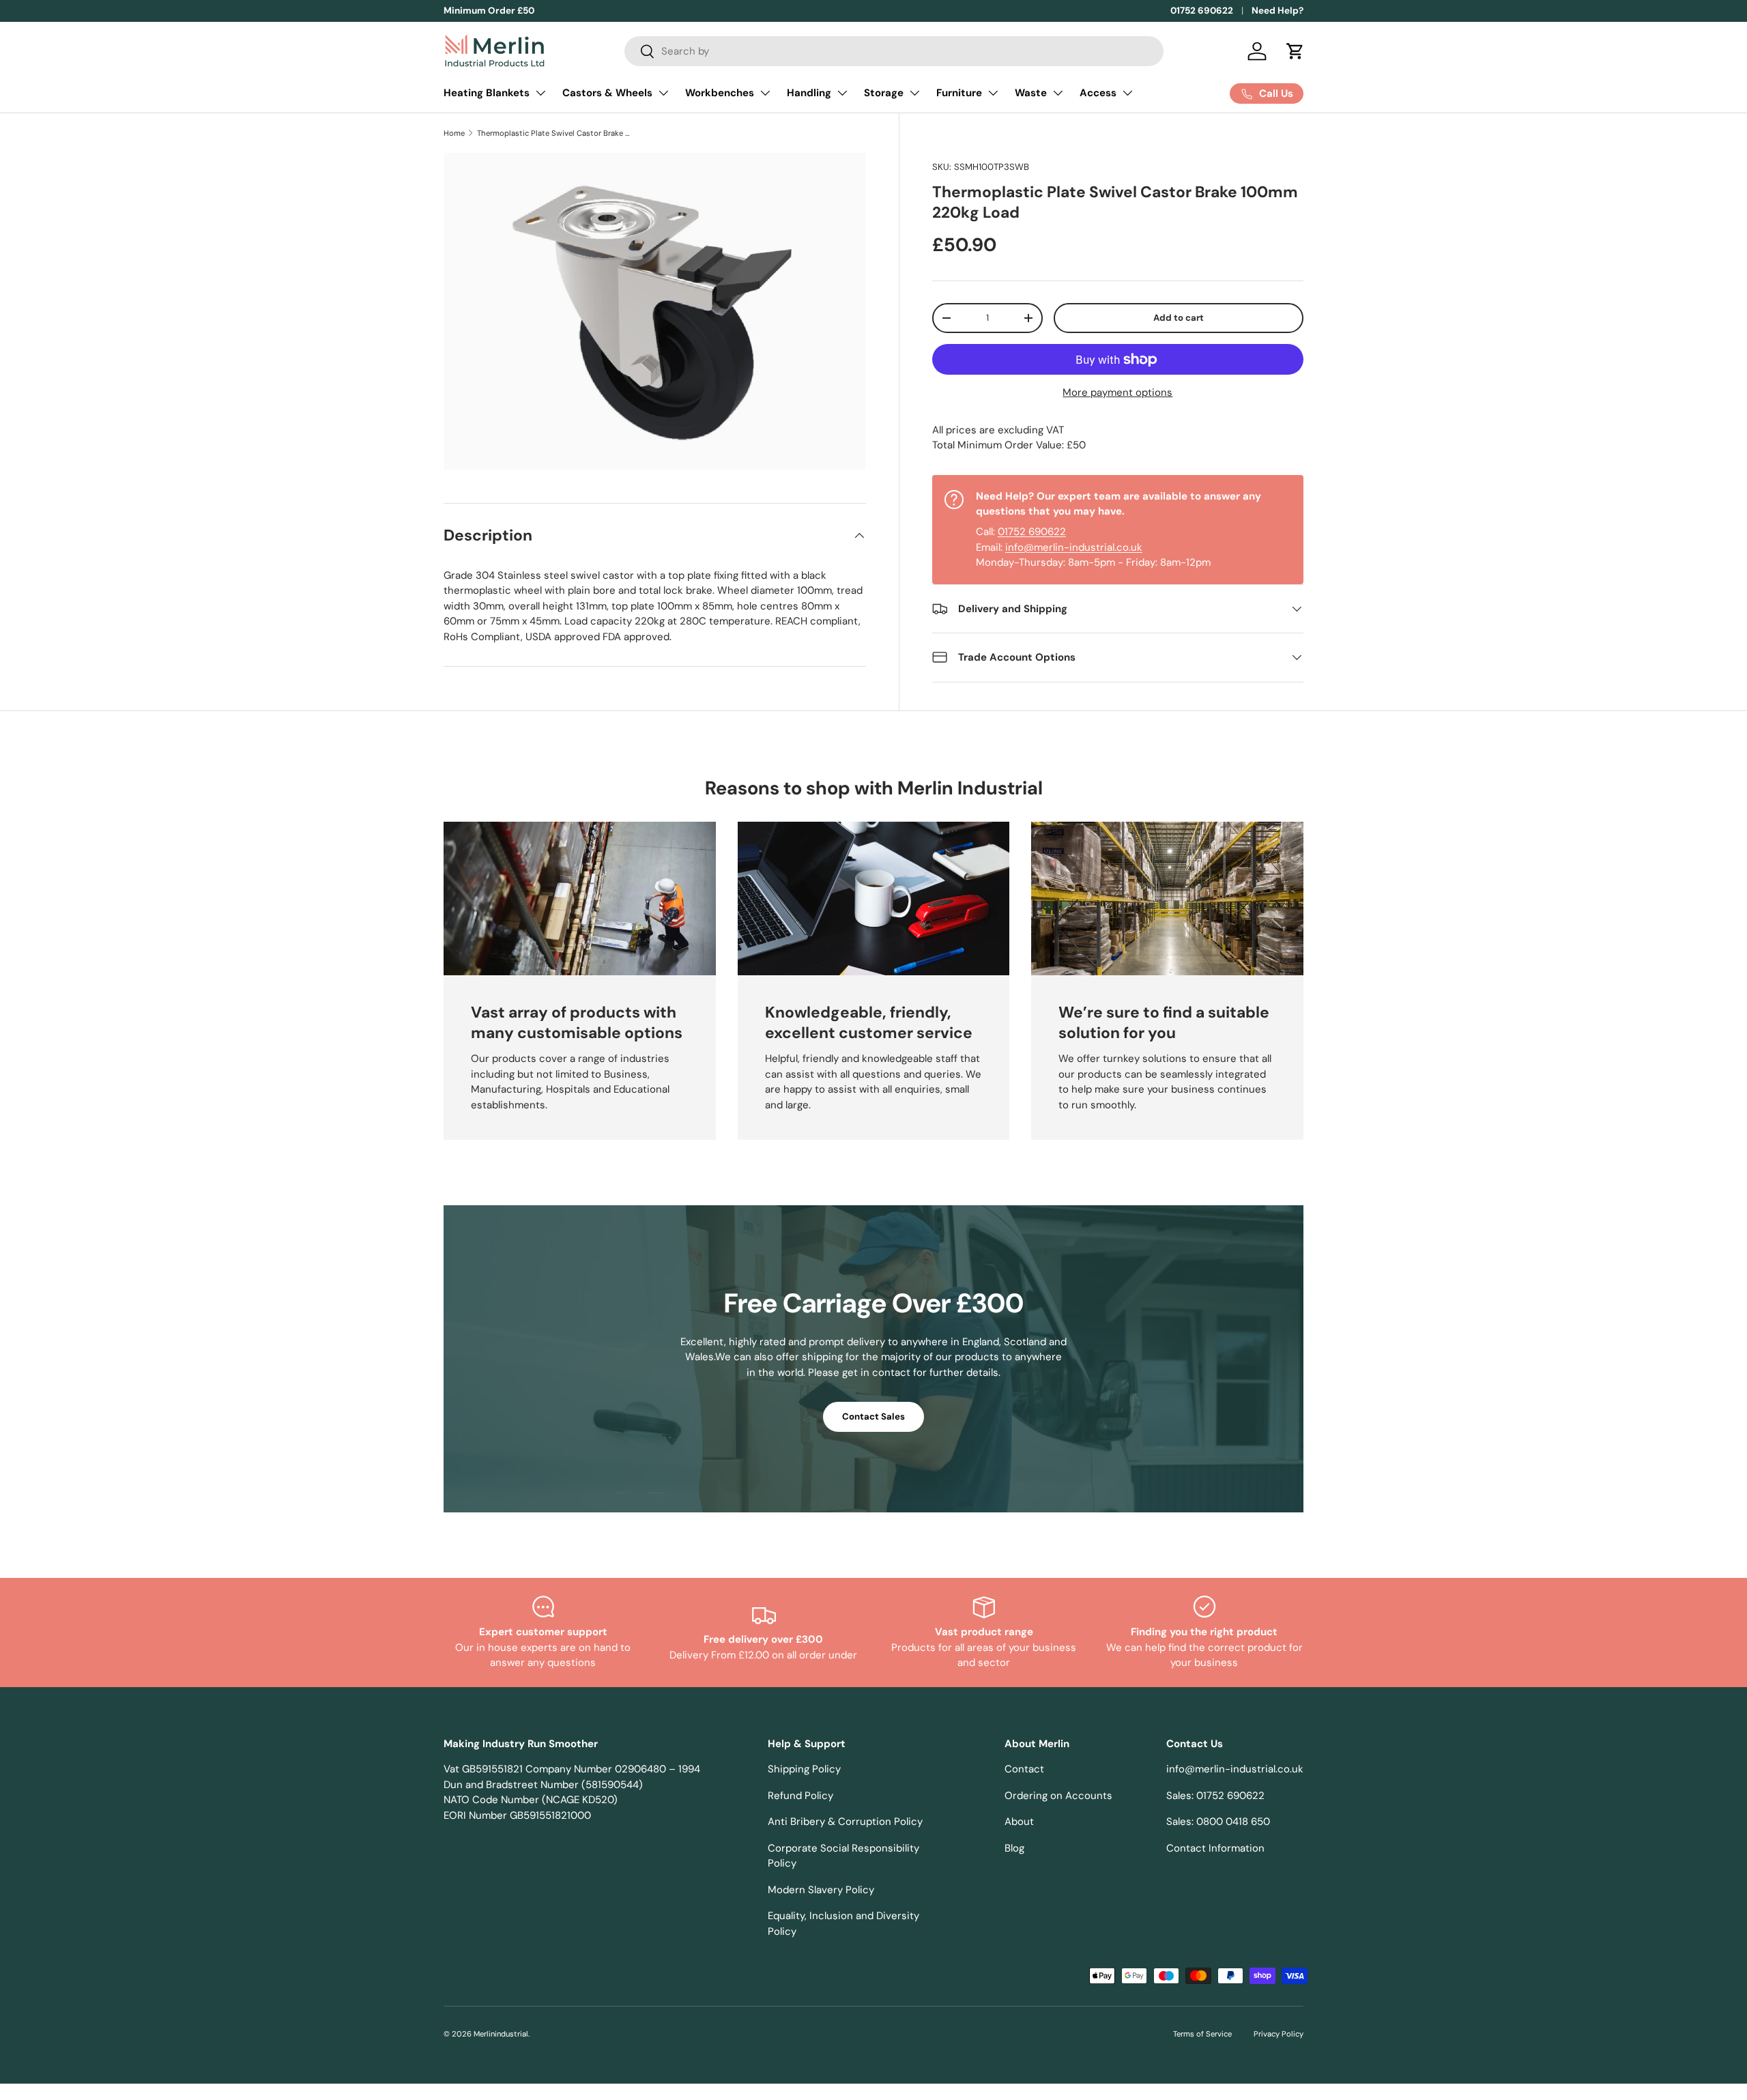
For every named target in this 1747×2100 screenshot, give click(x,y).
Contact (1024, 1769)
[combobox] (894, 51)
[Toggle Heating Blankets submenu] (540, 93)
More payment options (1117, 392)
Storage (884, 93)
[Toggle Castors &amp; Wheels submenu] (663, 93)
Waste (1031, 93)
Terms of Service (1202, 2034)
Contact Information (1215, 1848)
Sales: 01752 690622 (1215, 1796)
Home (454, 133)
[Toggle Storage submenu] (914, 93)
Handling (809, 93)
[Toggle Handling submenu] (842, 93)
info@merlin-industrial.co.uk (1074, 547)
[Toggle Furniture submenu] (993, 93)
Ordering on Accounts (1058, 1796)
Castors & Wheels (607, 93)
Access (1098, 93)
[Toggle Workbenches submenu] (765, 93)
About (1019, 1822)
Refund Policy (800, 1796)
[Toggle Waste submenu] (1058, 93)
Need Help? (1277, 11)
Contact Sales (873, 1416)
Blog (1014, 1848)
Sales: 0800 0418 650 (1218, 1822)
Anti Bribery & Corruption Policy (845, 1822)
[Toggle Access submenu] (1127, 93)
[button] (1295, 51)
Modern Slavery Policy (821, 1890)
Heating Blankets (487, 93)
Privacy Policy (1279, 2034)
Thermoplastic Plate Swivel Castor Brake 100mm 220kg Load (554, 133)
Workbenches (720, 93)
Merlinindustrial (501, 2034)
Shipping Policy (804, 1769)
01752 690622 (1202, 11)
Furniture (959, 93)
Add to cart (1179, 318)
